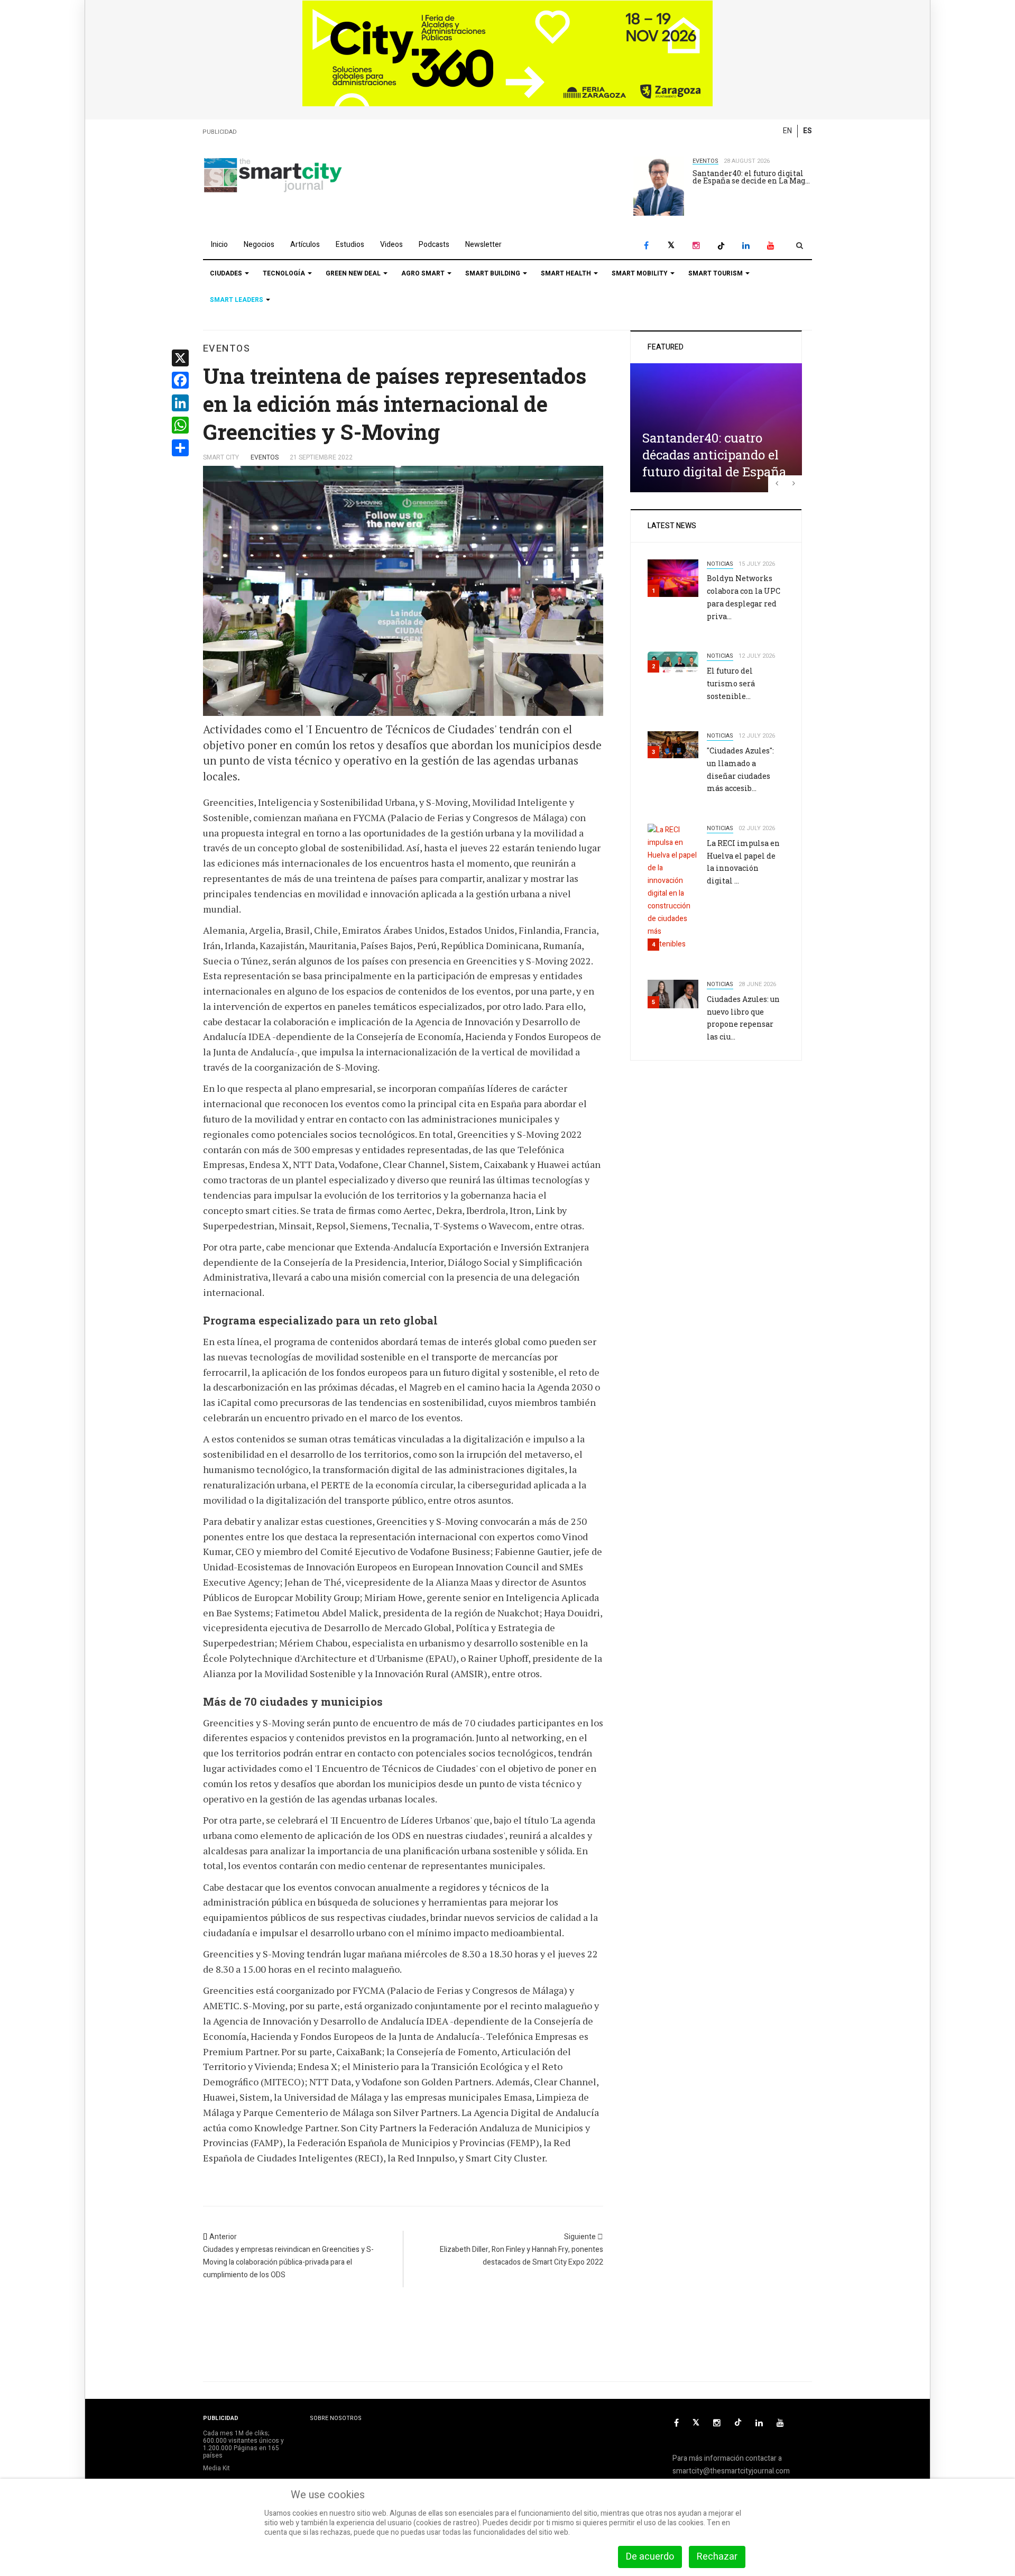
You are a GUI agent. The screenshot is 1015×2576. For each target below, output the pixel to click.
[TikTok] (721, 246)
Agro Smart (424, 273)
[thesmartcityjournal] (273, 175)
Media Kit (216, 2468)
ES (808, 131)
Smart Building (493, 273)
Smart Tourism (716, 273)
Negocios (259, 245)
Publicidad (220, 132)
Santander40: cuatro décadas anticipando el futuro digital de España (714, 455)
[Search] (800, 246)
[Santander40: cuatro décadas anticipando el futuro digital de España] (716, 427)
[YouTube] (771, 246)
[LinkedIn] (746, 246)
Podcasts (434, 245)
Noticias (720, 564)
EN (787, 131)
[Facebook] (646, 246)
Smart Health (567, 273)
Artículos (305, 245)
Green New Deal (354, 273)
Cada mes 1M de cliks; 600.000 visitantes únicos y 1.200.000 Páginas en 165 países (243, 2445)
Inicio (219, 245)
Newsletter (483, 245)
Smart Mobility (640, 273)
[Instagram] (696, 246)
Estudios (350, 245)
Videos (391, 245)
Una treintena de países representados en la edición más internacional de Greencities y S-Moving (395, 404)
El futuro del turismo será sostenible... (731, 683)
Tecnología (285, 273)
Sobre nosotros (336, 2418)
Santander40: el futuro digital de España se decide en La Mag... (751, 177)
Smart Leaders (237, 300)
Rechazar (717, 2557)
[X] (671, 246)
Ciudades (227, 273)
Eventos (705, 161)
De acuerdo (650, 2557)
